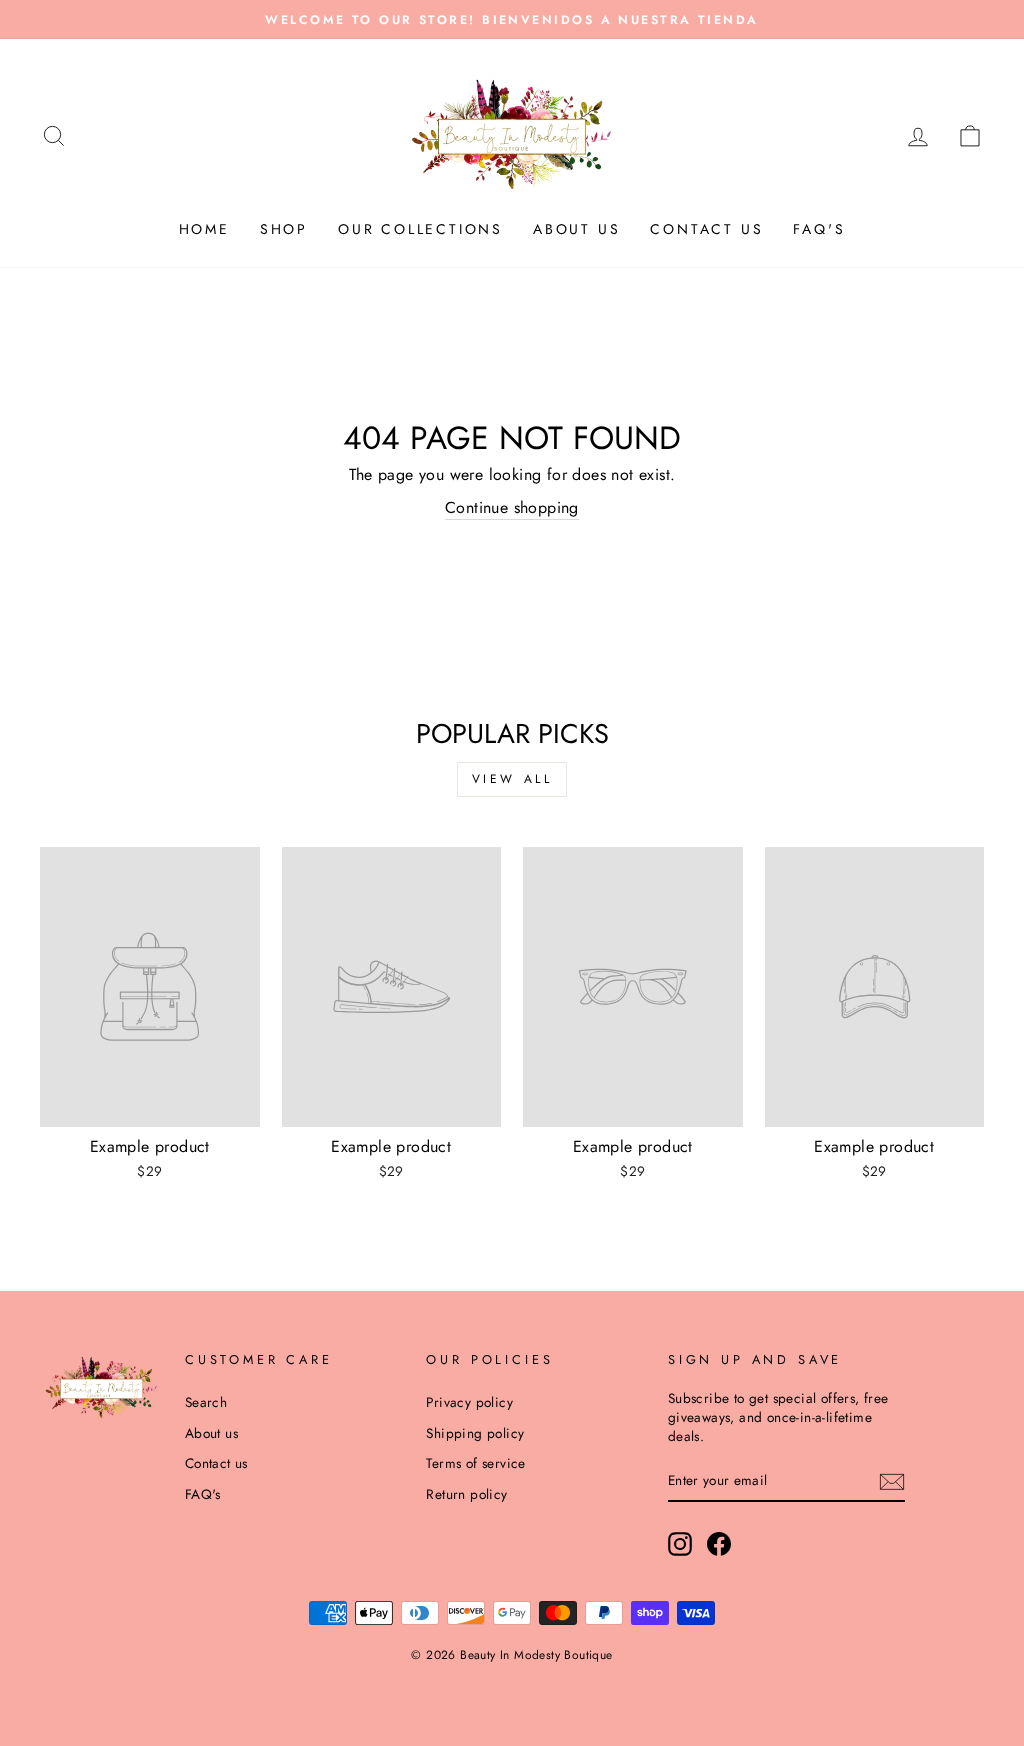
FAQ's (819, 229)
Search (206, 1402)
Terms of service (475, 1463)
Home (204, 229)
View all (512, 779)
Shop (284, 229)
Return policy (466, 1494)
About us (576, 229)
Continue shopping (512, 508)
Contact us (706, 229)
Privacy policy (469, 1402)
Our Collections (420, 229)
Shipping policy (475, 1433)
